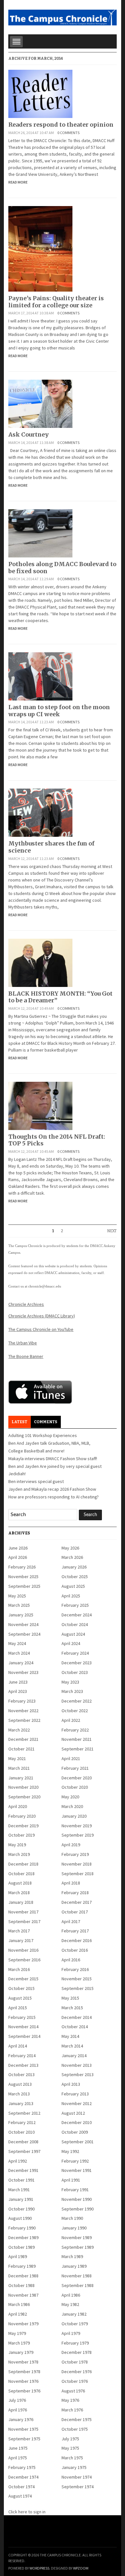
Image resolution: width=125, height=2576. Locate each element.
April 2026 (18, 1557)
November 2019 (77, 1826)
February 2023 (22, 1701)
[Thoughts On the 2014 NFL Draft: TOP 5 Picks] (40, 1105)
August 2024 (73, 1634)
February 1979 (75, 2343)
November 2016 (23, 1950)
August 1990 (20, 2218)
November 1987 (23, 2295)
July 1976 (17, 2400)
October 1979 (75, 2324)
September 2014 (24, 2036)
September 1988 (78, 2285)
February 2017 (75, 1931)
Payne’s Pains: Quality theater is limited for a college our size (56, 302)
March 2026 (72, 1557)
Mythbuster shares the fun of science (51, 847)
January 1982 (74, 2314)
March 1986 (19, 2304)
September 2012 (24, 2113)
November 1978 (23, 2362)
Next (112, 1231)
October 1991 (21, 2180)
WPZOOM (81, 2568)
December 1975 (77, 2419)
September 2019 (78, 1835)
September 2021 (78, 1749)
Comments (46, 1422)
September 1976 (24, 2391)
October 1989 (21, 2247)
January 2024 (21, 1663)
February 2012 (22, 2122)
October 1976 (75, 2381)
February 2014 (22, 2056)
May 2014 (70, 2036)
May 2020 (70, 1797)
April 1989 (18, 2256)
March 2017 (19, 1931)
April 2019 (71, 1845)
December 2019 (23, 1826)
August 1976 (73, 2391)
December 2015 (23, 1979)
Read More (18, 182)
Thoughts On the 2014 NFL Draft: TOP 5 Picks (57, 1140)
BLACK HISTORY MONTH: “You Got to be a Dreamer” (60, 997)
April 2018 (71, 1883)
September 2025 (24, 1586)
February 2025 (75, 1605)
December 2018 (23, 1864)
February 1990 (22, 2228)
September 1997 (24, 2151)
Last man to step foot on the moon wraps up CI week (59, 711)
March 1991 (19, 2190)
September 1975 (24, 2439)
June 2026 (18, 1548)
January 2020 (74, 1816)
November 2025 (23, 1577)
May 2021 (17, 1758)
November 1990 (77, 2199)
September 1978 (24, 2372)
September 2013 (78, 2074)
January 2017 (21, 1940)
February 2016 (75, 1969)
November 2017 (23, 1912)
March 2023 (72, 1691)
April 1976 (18, 2410)
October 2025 (75, 1577)
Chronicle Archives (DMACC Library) (42, 1316)
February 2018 (75, 1893)
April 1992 (18, 2161)
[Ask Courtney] (40, 403)
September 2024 (24, 1634)
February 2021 (75, 1768)
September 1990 (78, 2209)
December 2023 (77, 1663)
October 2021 (21, 1749)
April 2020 (18, 1806)
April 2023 (18, 1691)
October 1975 (75, 2429)
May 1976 (70, 2400)
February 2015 (22, 2017)
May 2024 (17, 1643)
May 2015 (70, 1998)
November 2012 (77, 2103)
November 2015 (77, 1979)
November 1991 (77, 2170)
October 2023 (75, 1672)
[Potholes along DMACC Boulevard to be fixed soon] (40, 533)
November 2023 (23, 1672)
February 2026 (22, 1567)
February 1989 (22, 2266)
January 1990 (74, 2228)
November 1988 (77, 2276)
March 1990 (72, 2218)
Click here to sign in (27, 2512)
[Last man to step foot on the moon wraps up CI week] (40, 676)
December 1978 (77, 2352)
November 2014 (23, 2027)
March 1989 (72, 2256)
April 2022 (71, 1720)
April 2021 (71, 1758)
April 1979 (71, 2333)
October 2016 (75, 1950)
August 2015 (20, 1998)
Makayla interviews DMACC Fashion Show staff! (53, 1459)
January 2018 (21, 1902)
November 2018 (77, 1864)
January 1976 (21, 2419)
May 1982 (70, 2304)
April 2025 (71, 1596)
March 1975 (72, 2458)
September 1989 (78, 2247)
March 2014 (72, 2046)
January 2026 (74, 1567)
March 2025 (19, 1605)
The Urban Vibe (23, 1343)
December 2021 (23, 1739)
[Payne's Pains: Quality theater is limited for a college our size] (40, 248)
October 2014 (75, 2027)
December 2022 (77, 1701)
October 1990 (21, 2209)
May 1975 (70, 2448)
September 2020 (24, 1797)
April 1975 (18, 2458)
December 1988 (23, 2276)
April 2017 (71, 1921)
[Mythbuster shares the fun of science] (40, 812)
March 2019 (19, 1854)
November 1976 (23, 2381)
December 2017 (77, 1902)
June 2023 (18, 1682)
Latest (19, 1422)
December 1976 (77, 2372)
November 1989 (77, 2237)
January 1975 (74, 2467)
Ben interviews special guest (36, 1481)
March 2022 (19, 1730)
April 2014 (18, 2046)
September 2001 (78, 2142)
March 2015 (72, 2008)
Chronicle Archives (26, 1304)
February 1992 (75, 2161)
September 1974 (78, 2487)
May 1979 (17, 2333)
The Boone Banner (26, 1356)
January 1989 (74, 2266)
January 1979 (21, 2352)
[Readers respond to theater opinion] (40, 93)
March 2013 (19, 2094)
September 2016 (24, 1960)
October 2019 (21, 1835)
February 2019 (75, 1854)
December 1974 (23, 2477)
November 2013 (77, 2065)
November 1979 (23, 2324)
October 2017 (75, 1912)
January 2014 (74, 2056)
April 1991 (71, 2180)
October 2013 (21, 2074)
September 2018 (78, 1874)
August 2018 (20, 1883)
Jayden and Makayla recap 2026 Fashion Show (52, 1489)
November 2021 (77, 1739)
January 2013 (21, 2103)
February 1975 (22, 2467)
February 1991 (75, 2190)
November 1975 (23, 2429)
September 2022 (24, 1720)
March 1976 (72, 2410)
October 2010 (21, 2132)
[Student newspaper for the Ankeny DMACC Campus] (62, 16)
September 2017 (24, 1921)
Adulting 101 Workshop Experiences (43, 1435)
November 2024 (23, 1624)
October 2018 (21, 1874)
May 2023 (70, 1682)
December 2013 (23, 2065)
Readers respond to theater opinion (61, 125)
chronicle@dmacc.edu (45, 1286)
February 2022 (75, 1730)
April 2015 (18, 2008)
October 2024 (75, 1624)
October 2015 (21, 1988)
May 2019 (17, 1845)
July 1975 (70, 2439)
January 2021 (21, 1778)
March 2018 (19, 1893)
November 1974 (77, 2477)
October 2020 (75, 1787)
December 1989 (23, 2237)
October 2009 (75, 2132)
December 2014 (77, 2017)
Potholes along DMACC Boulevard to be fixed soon (62, 568)
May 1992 (70, 2151)
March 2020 (72, 1806)
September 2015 (78, 1988)
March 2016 (19, 1969)
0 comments (68, 133)
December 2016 (77, 1940)
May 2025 (17, 1596)
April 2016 (71, 1960)
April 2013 (71, 2084)
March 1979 (19, 2343)
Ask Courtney (29, 434)
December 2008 (23, 2142)
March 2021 (19, 1768)
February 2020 (22, 1816)
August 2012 (73, 2113)
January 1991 (21, 2199)
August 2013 (20, 2084)
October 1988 (21, 2285)
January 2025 (21, 1615)
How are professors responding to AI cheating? (54, 1497)
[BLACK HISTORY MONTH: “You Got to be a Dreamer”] (40, 962)
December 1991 (23, 2170)
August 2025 (73, 1586)
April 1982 (18, 2314)
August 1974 (20, 2496)
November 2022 (23, 1711)
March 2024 (19, 1653)
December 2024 (77, 1615)
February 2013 (75, 2094)
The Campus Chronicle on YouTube (41, 1329)
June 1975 (18, 2448)
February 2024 (75, 1653)
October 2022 (75, 1711)
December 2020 (77, 1778)
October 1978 (75, 2362)
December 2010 (77, 2122)
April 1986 (71, 2295)
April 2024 (71, 1643)
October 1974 (21, 2487)
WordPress (39, 2568)
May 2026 (70, 1548)
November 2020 (23, 1787)
